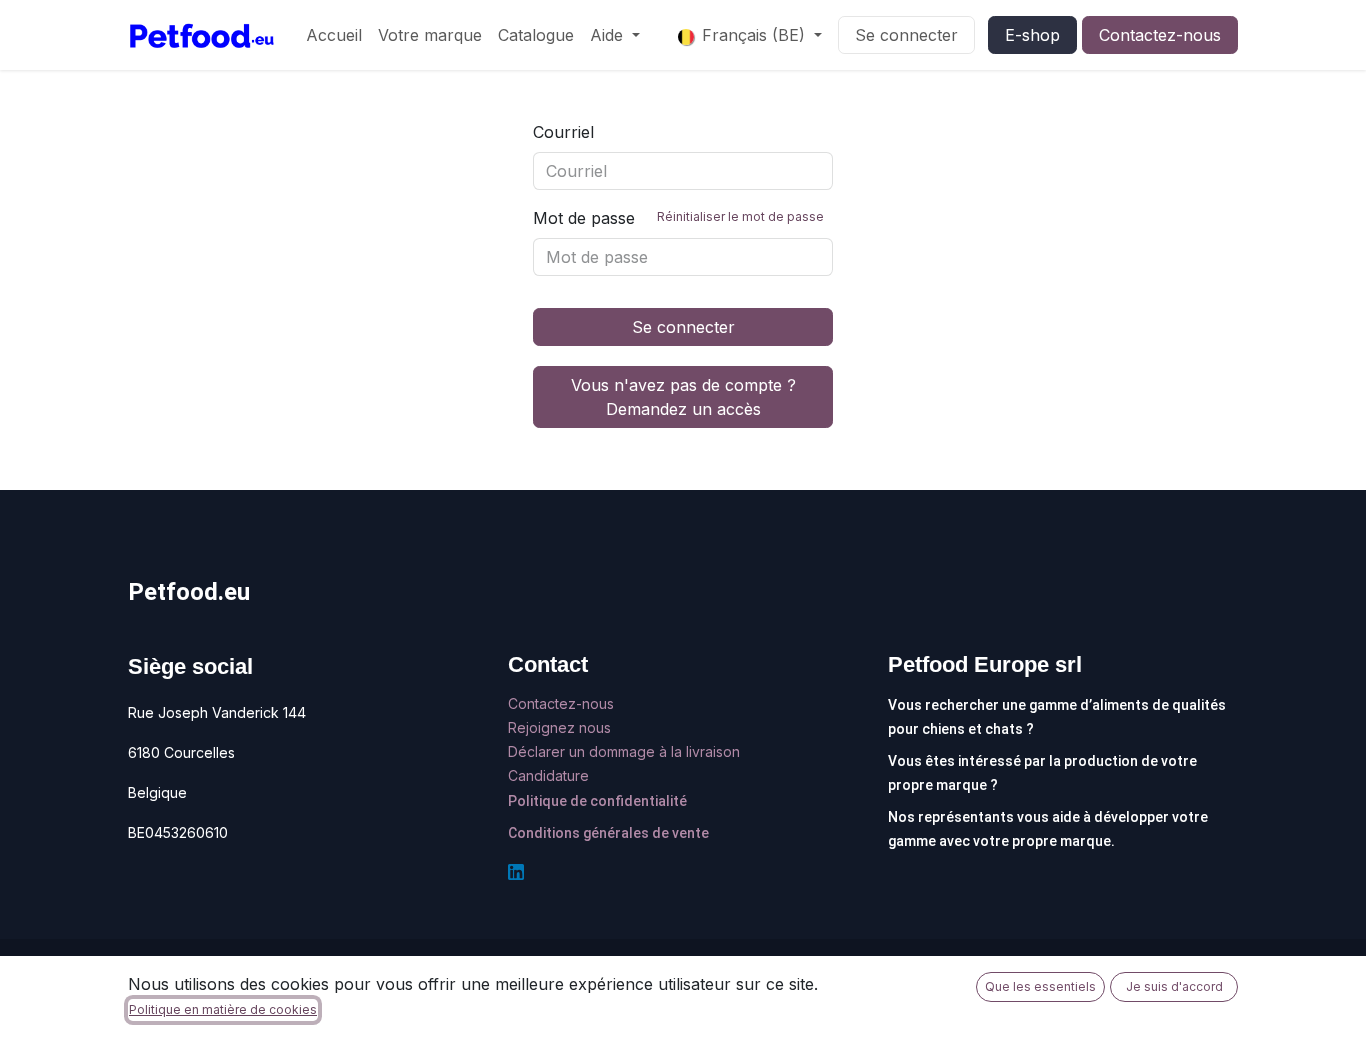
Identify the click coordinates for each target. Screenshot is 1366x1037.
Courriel (563, 132)
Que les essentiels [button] (1040, 986)
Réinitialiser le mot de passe (740, 216)
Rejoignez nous (561, 727)
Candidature (548, 775)
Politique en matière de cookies (223, 1009)
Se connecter (906, 35)
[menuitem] (334, 35)
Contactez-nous (1160, 35)
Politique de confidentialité (597, 801)
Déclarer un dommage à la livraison (624, 751)
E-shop (1032, 35)
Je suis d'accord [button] (1174, 986)
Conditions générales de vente (608, 833)
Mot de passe (678, 218)
